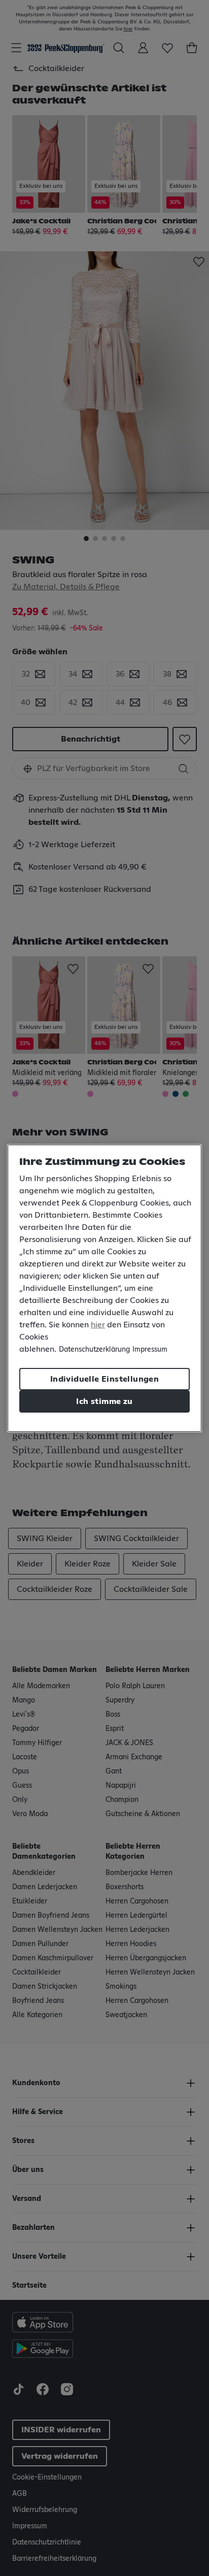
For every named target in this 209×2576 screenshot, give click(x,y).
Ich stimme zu (104, 1401)
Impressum (150, 1350)
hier (98, 1325)
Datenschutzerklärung (94, 1350)
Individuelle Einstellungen (104, 1379)
